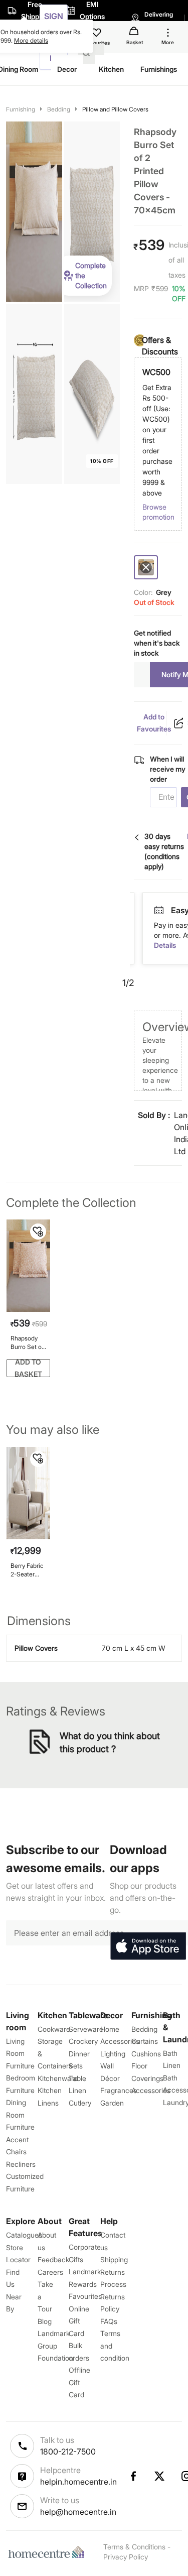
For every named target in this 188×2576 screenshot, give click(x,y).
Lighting (113, 2054)
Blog (45, 2321)
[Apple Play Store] (148, 1946)
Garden (112, 2103)
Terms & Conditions (134, 2547)
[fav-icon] (97, 34)
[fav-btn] (38, 1232)
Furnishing (21, 109)
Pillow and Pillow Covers (115, 109)
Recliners (21, 2164)
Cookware (54, 2029)
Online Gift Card (79, 2321)
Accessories (151, 2090)
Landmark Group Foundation (55, 2346)
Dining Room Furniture (20, 2115)
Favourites (85, 2296)
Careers (50, 2272)
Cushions (146, 2054)
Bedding (59, 109)
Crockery (83, 2041)
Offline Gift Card (79, 2382)
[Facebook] (133, 2476)
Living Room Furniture (20, 2053)
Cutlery (80, 2103)
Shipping (114, 2259)
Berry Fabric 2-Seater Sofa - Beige (28, 1570)
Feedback (53, 2259)
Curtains (145, 2041)
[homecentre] (49, 2552)
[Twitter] (160, 2476)
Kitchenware (58, 2078)
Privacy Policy (126, 2557)
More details (31, 40)
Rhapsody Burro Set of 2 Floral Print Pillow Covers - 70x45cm (28, 1343)
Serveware (86, 2029)
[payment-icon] (172, 911)
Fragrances (119, 2090)
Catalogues (24, 2235)
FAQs (109, 2321)
